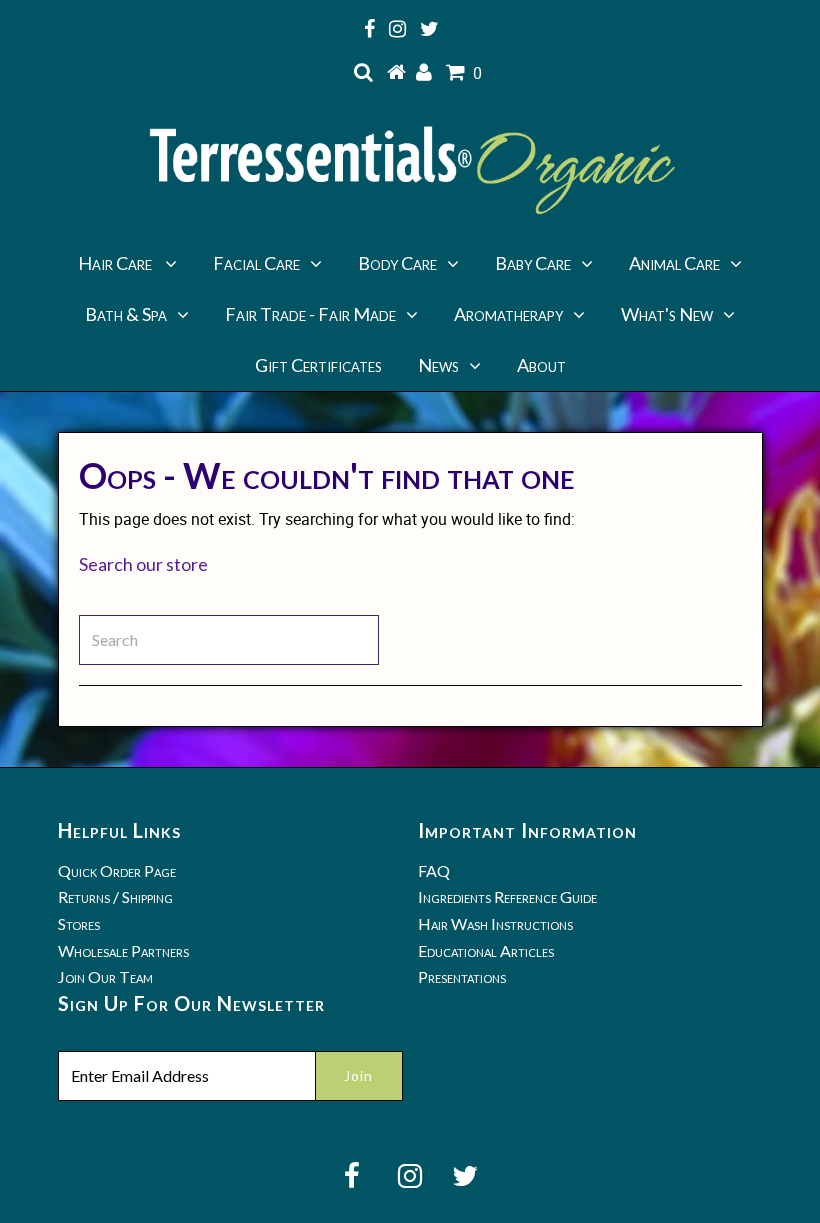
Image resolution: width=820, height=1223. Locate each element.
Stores (79, 923)
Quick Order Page (117, 870)
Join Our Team (105, 976)
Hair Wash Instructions (495, 923)
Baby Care (533, 263)
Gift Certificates (318, 365)
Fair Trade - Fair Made (310, 314)
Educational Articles (486, 950)
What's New (667, 314)
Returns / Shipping (115, 896)
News (438, 365)
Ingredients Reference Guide (507, 896)
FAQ (434, 870)
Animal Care (674, 263)
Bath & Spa (126, 314)
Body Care (397, 263)
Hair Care (116, 263)
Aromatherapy (508, 314)
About (541, 365)
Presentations (462, 976)
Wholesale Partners (123, 950)
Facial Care (256, 263)
